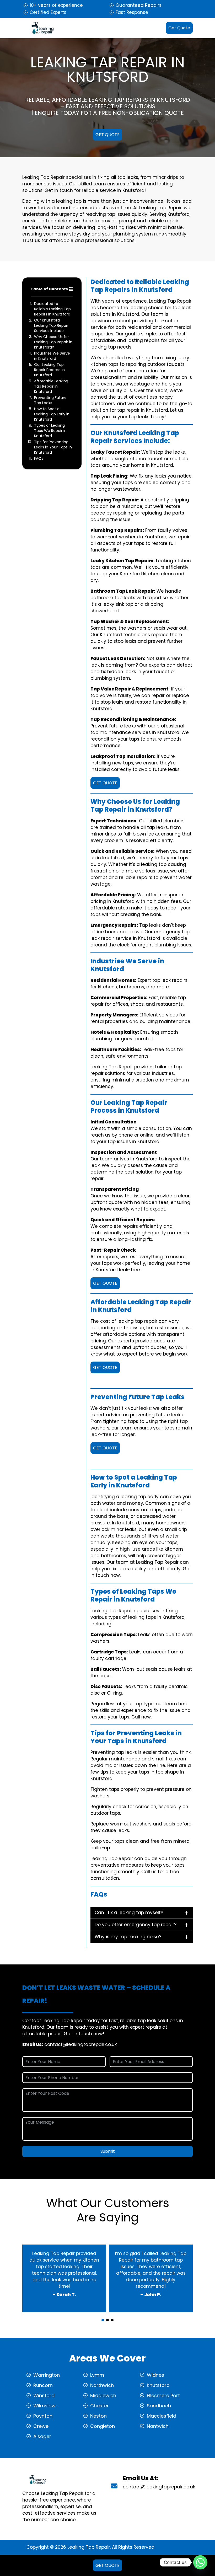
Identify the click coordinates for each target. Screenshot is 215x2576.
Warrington (47, 2375)
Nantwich (158, 2426)
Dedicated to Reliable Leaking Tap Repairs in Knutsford (52, 309)
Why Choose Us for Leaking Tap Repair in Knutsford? (53, 342)
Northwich (102, 2385)
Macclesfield (162, 2416)
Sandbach (159, 2406)
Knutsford (158, 2385)
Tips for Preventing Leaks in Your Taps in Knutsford (53, 447)
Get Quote (179, 28)
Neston (98, 2416)
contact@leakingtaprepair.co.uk (80, 2044)
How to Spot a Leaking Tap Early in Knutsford (52, 414)
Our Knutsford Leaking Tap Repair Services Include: (51, 325)
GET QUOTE (107, 135)
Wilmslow (44, 2406)
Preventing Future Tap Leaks (50, 400)
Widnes (155, 2375)
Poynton (43, 2416)
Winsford (44, 2395)
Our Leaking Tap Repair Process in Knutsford (49, 370)
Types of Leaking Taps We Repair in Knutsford (50, 431)
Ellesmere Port (163, 2395)
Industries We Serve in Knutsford (52, 356)
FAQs (39, 458)
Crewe (41, 2426)
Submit (108, 2151)
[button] (103, 2320)
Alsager (42, 2436)
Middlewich (103, 2395)
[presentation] (107, 2315)
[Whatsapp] (200, 2562)
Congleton (103, 2426)
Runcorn (43, 2385)
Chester (100, 2406)
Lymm (97, 2375)
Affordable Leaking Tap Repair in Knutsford (51, 386)
